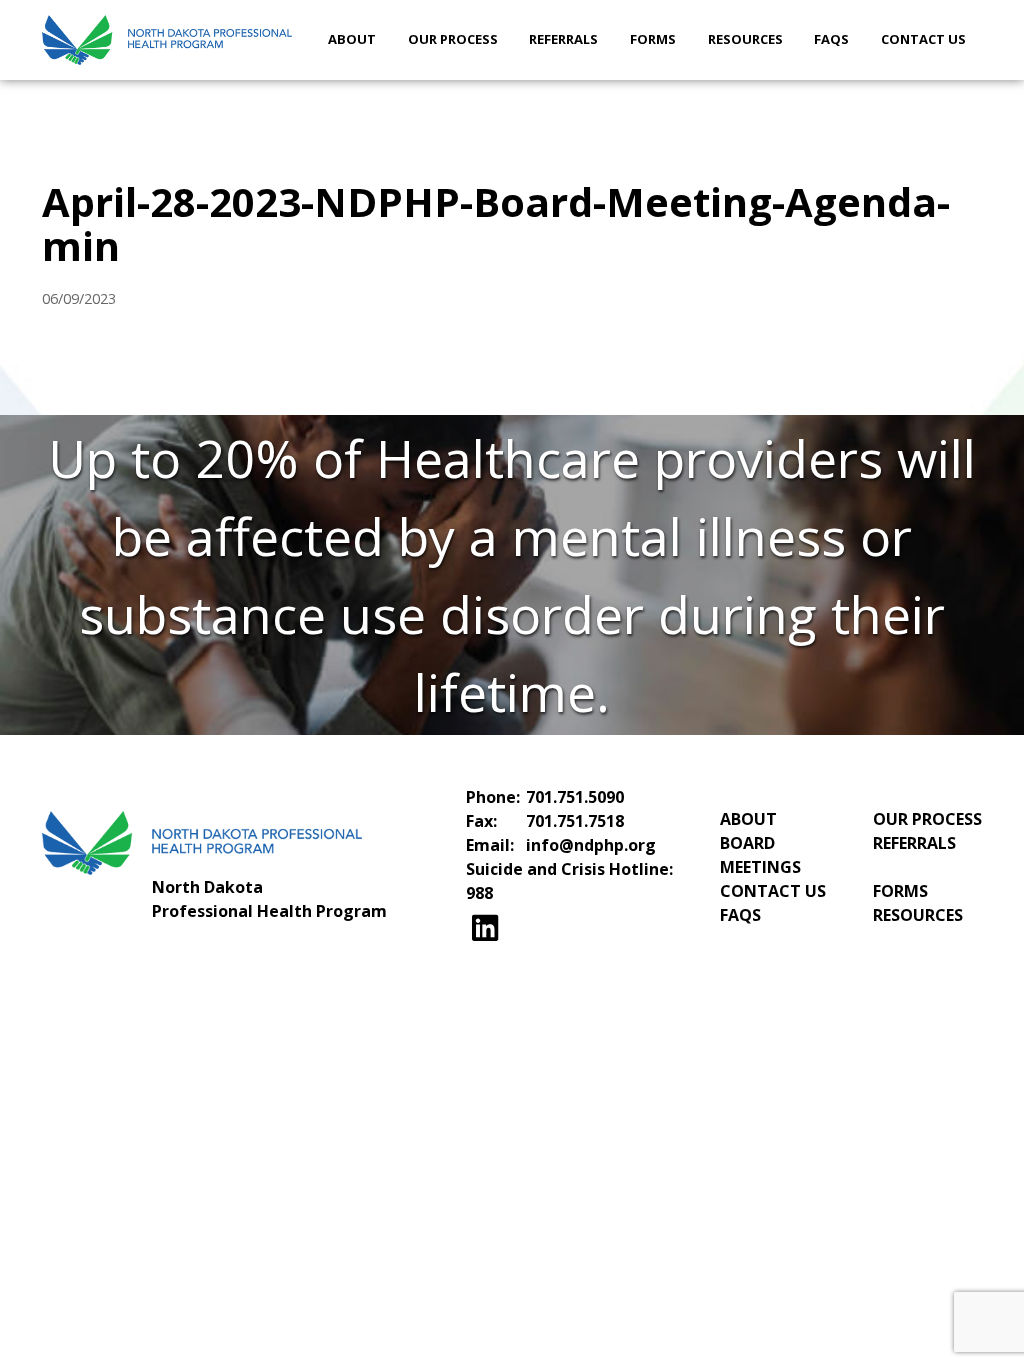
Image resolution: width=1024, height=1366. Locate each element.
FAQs (831, 39)
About (352, 39)
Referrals (563, 39)
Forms (653, 39)
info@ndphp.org (591, 845)
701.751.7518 (575, 821)
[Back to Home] (167, 40)
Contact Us (923, 39)
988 (479, 893)
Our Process (453, 39)
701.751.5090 (575, 797)
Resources (745, 39)
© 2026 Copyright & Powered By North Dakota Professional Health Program (512, 1022)
